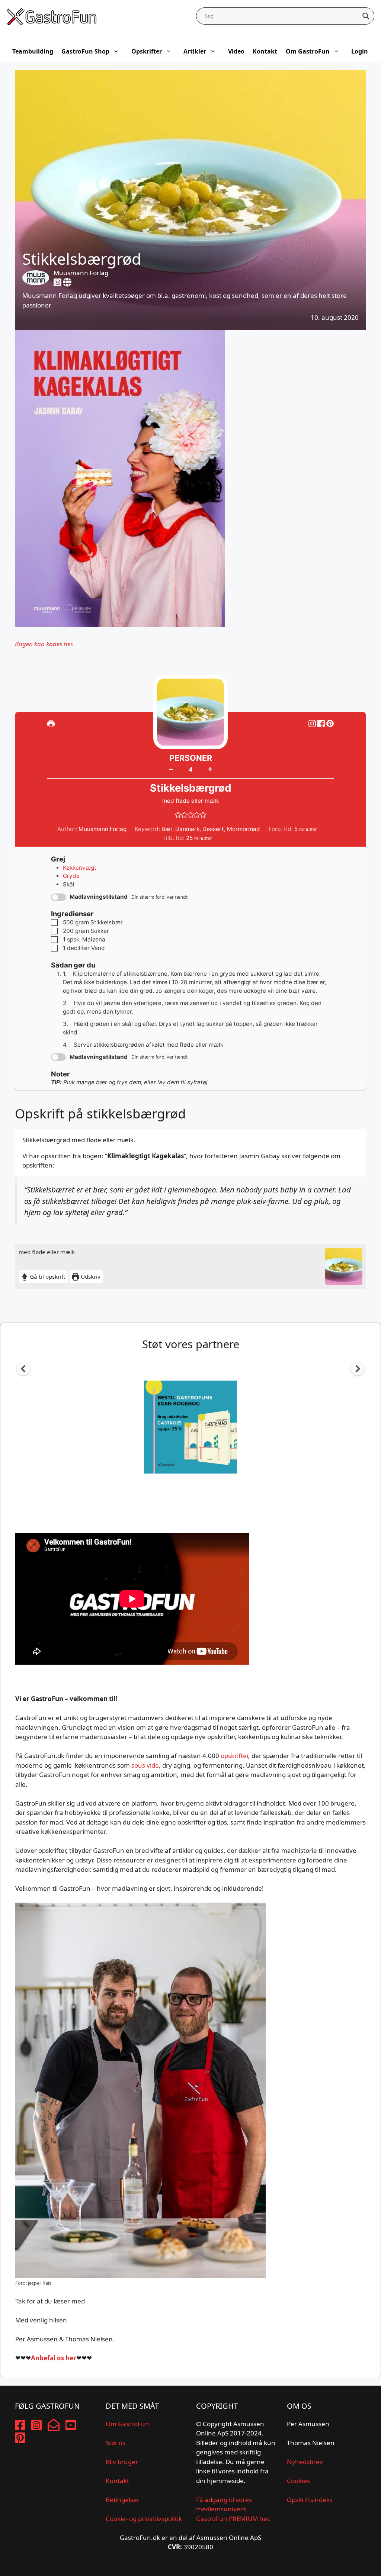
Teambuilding (33, 51)
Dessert (213, 829)
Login (360, 51)
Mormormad (244, 829)
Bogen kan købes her (44, 644)
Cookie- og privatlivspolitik (144, 2519)
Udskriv (90, 1276)
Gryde (71, 876)
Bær (167, 829)
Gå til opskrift (47, 1276)
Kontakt (265, 51)
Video (236, 51)
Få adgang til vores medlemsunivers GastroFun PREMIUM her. (233, 2509)
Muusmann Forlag (81, 273)
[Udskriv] (51, 723)
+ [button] (210, 769)
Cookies (298, 2481)
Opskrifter (147, 51)
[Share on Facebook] (322, 723)
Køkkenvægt (80, 868)
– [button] (171, 769)
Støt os (116, 2443)
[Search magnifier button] (366, 16)
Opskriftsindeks (310, 2500)
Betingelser (123, 2500)
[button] (330, 723)
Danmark (187, 829)
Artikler (195, 51)
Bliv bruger (122, 2462)
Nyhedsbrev (305, 2462)
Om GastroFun (308, 51)
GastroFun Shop (85, 51)
